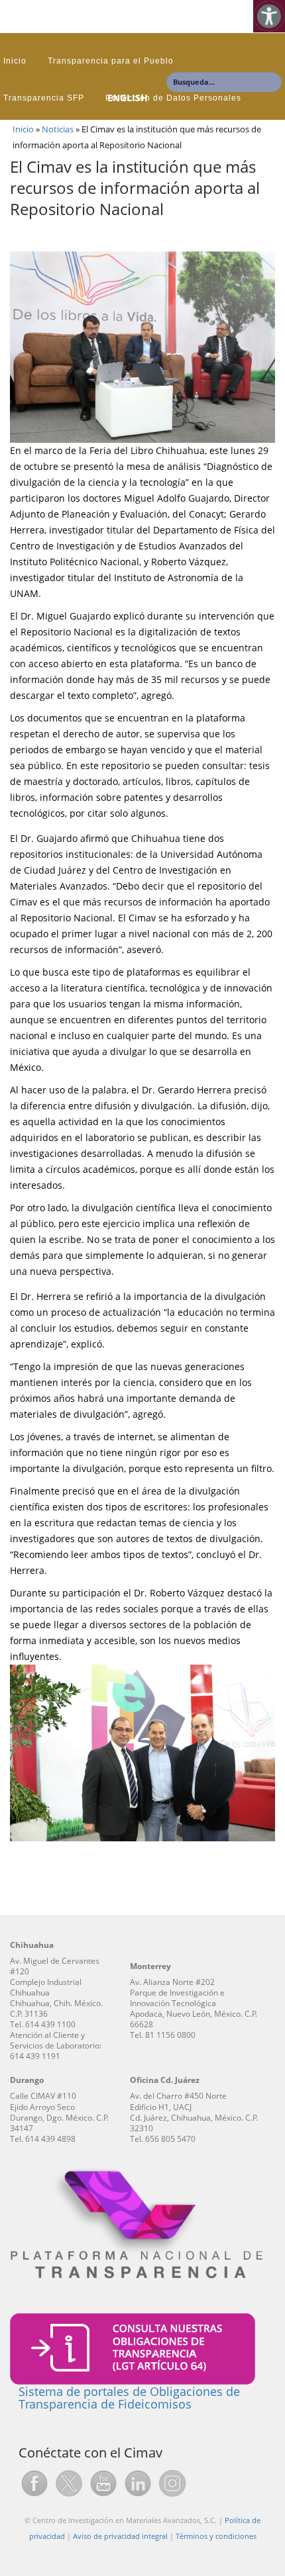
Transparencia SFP (44, 98)
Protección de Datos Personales (173, 98)
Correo (18, 135)
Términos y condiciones (216, 2536)
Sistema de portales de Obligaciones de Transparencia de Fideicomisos (129, 2398)
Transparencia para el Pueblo (111, 61)
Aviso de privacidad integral (120, 2536)
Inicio (15, 61)
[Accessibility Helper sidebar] (269, 16)
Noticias (58, 129)
